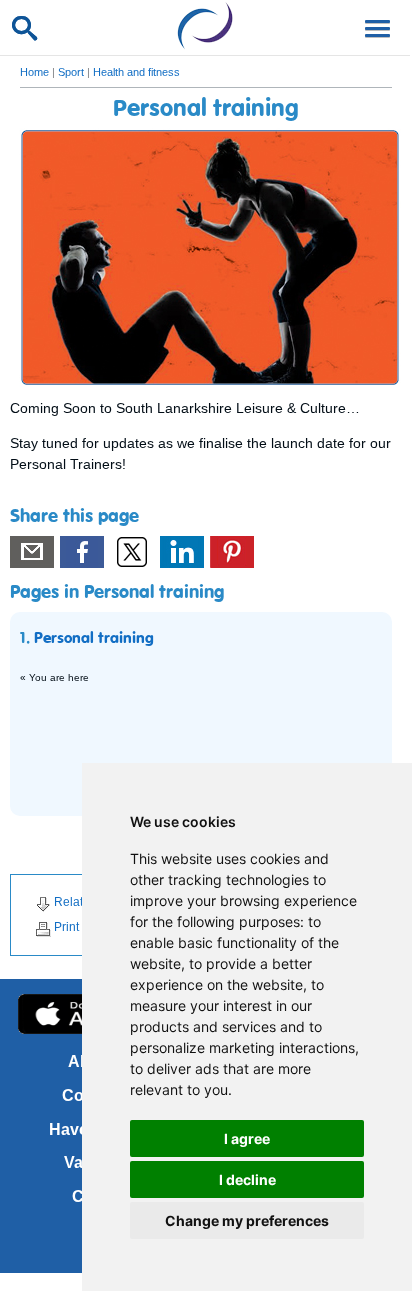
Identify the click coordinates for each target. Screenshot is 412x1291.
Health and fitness (136, 72)
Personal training (94, 639)
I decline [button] (247, 1179)
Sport (71, 72)
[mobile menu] (374, 27)
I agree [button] (247, 1138)
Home (34, 72)
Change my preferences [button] (247, 1220)
